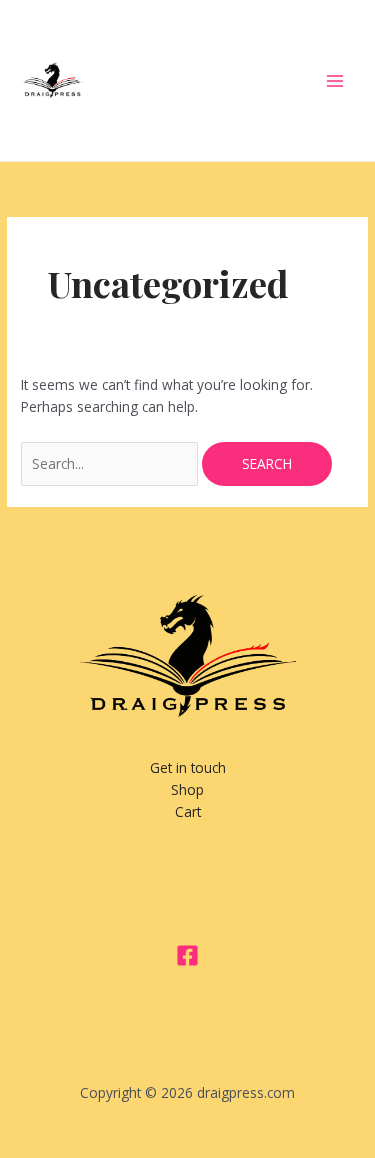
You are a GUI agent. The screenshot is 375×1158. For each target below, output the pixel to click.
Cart (188, 811)
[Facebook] (187, 955)
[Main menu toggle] (335, 80)
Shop (187, 789)
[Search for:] (111, 463)
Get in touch (188, 767)
